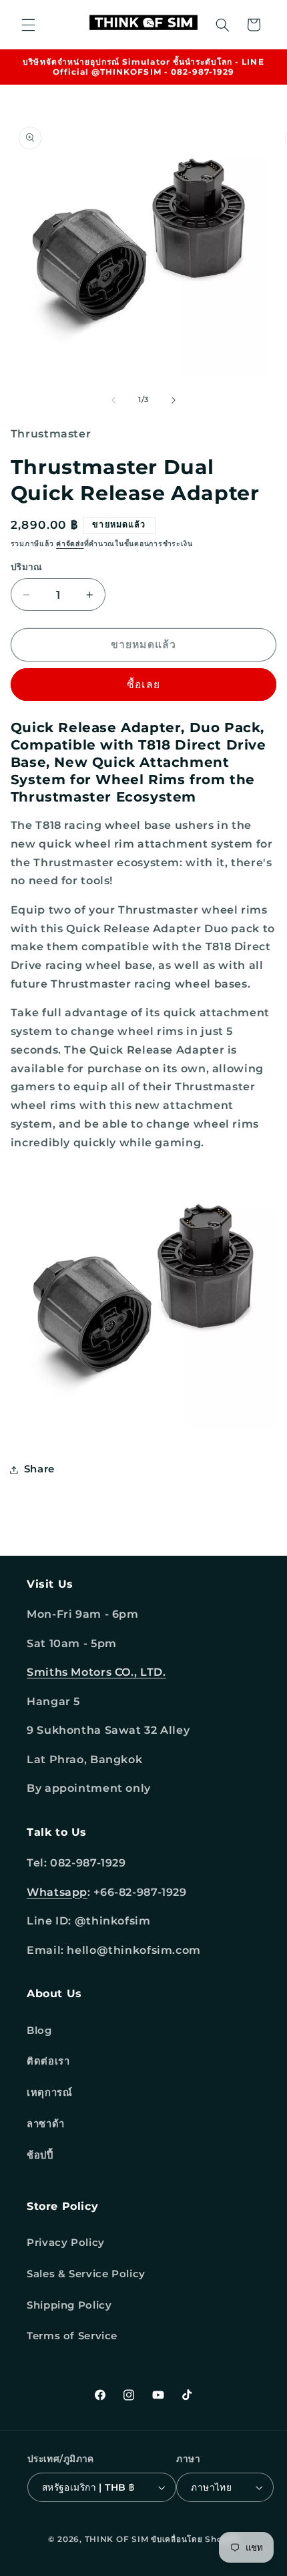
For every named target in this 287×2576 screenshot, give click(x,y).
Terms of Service (72, 2336)
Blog (39, 2031)
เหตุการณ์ (49, 2093)
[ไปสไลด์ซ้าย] (113, 400)
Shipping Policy (69, 2305)
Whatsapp (57, 1892)
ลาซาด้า (46, 2124)
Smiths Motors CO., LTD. (96, 1672)
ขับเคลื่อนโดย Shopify (195, 2539)
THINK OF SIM (117, 2539)
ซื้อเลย (143, 685)
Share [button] (39, 1469)
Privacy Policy (66, 2243)
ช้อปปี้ (40, 2155)
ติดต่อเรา (48, 2061)
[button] (28, 25)
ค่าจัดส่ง (70, 544)
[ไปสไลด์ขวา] (174, 400)
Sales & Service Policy (86, 2274)
